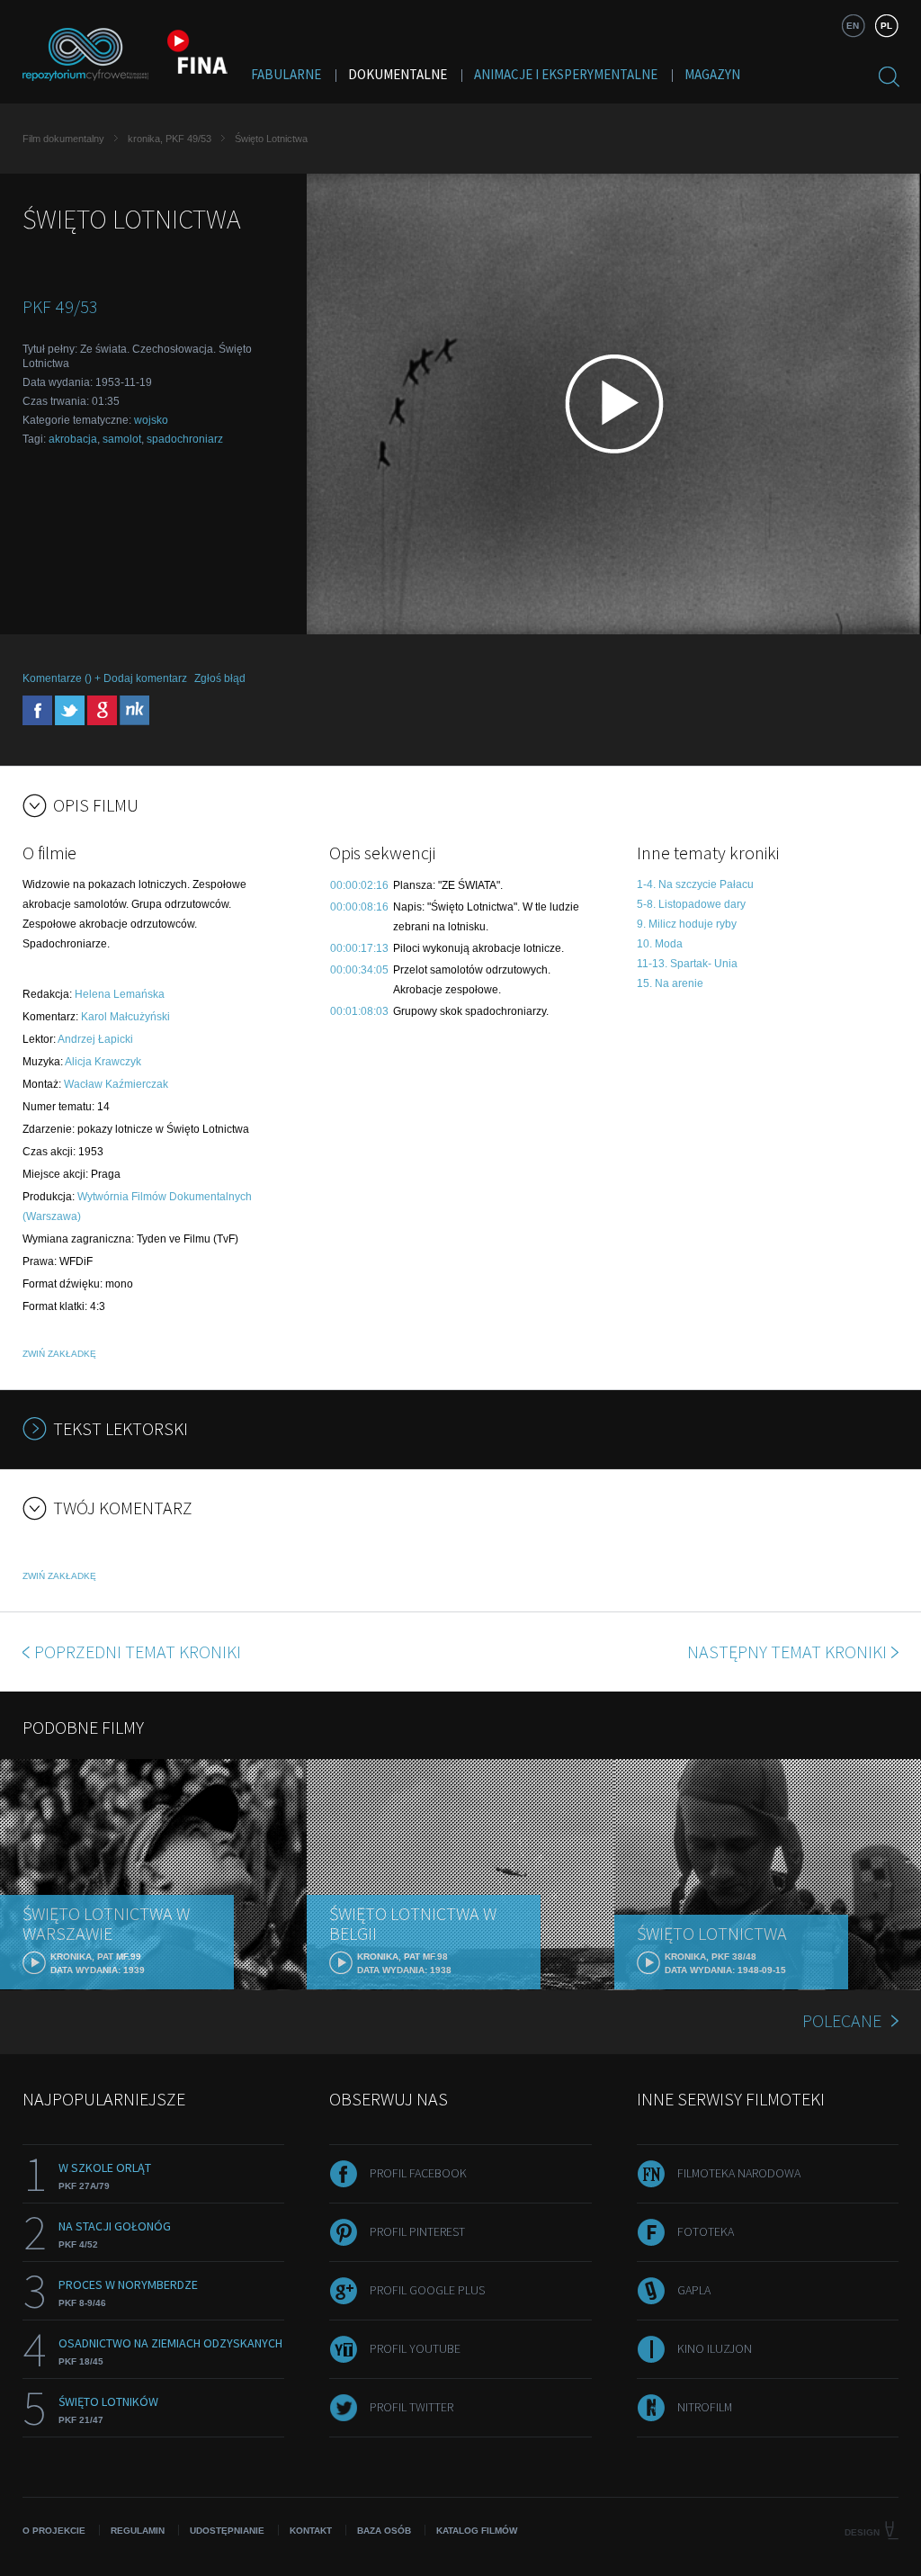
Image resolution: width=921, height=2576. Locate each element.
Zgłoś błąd (220, 678)
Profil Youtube (415, 2348)
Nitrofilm (705, 2407)
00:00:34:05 (359, 970)
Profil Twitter (411, 2407)
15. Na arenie (670, 983)
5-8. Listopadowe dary (691, 904)
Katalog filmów (477, 2531)
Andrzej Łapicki (95, 1039)
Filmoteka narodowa (739, 2173)
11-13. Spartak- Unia (687, 964)
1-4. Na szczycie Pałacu (695, 884)
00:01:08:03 (359, 1011)
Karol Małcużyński (125, 1017)
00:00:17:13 (359, 948)
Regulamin (138, 2531)
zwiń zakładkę (59, 1354)
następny (787, 1652)
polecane (842, 2020)
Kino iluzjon (715, 2348)
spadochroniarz (185, 439)
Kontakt (311, 2531)
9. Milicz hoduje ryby (687, 924)
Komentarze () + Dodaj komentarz (105, 678)
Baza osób (384, 2531)
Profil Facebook (418, 2173)
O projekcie (54, 2531)
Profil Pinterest (417, 2231)
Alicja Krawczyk (103, 1062)
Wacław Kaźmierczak (116, 1084)
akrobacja (73, 439)
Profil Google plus (427, 2290)
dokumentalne (398, 74)
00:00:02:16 (359, 885)
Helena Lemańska (120, 994)
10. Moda (660, 944)
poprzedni (138, 1652)
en (853, 26)
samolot (122, 439)
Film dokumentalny (63, 139)
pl (886, 26)
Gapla (694, 2290)
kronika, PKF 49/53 (170, 139)
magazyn (712, 74)
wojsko (151, 420)
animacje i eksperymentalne (566, 74)
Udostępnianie (227, 2531)
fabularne (286, 74)
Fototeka (706, 2231)
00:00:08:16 (359, 907)
